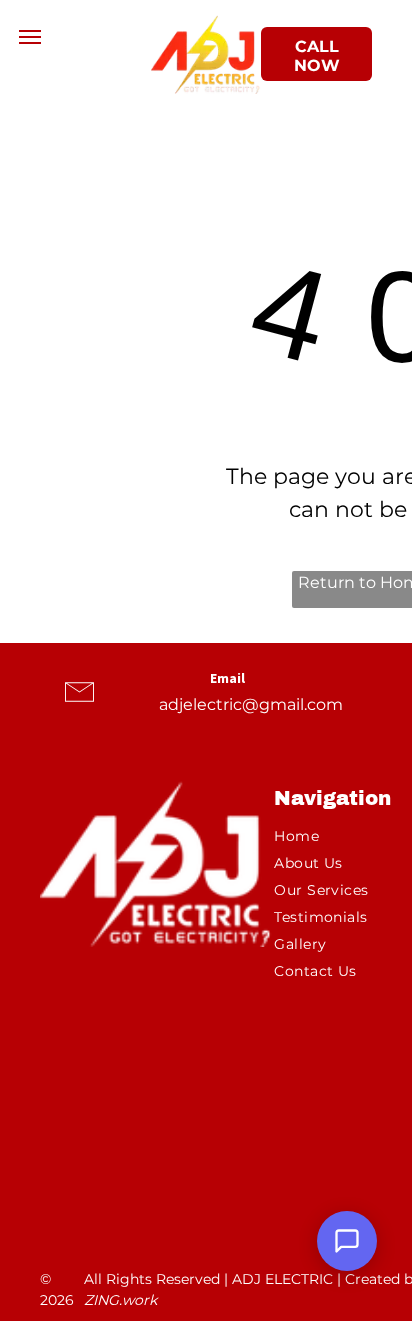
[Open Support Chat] (347, 1241)
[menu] (30, 37)
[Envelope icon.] (79, 710)
